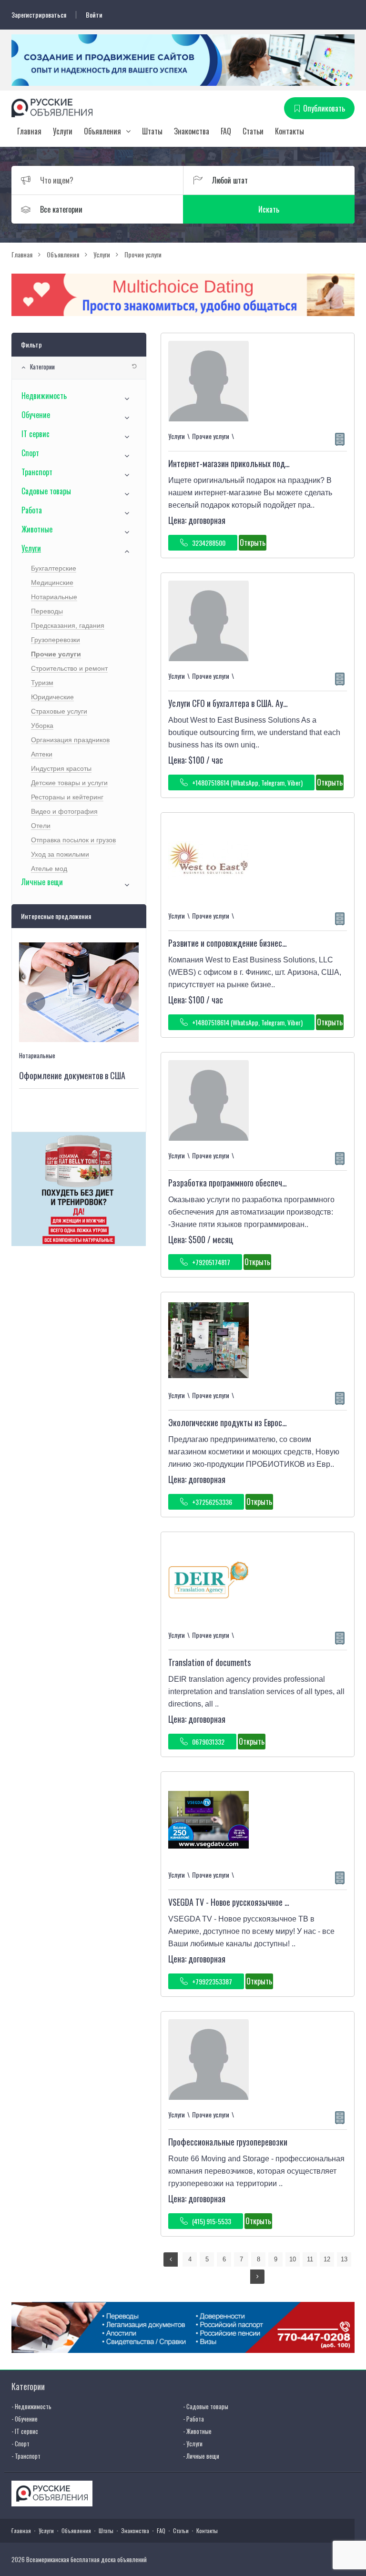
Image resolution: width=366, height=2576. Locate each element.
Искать (269, 209)
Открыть (253, 542)
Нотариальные (54, 597)
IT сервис (36, 434)
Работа (32, 510)
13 (344, 2259)
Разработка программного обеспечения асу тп (244, 1183)
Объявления (102, 131)
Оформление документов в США (72, 1075)
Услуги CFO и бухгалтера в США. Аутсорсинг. (241, 703)
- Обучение (25, 2419)
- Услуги (193, 2443)
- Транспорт (26, 2456)
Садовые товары (46, 491)
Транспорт (37, 472)
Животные (37, 529)
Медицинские (52, 583)
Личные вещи (42, 882)
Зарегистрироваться (39, 15)
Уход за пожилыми (60, 854)
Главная (29, 131)
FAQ (226, 131)
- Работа (193, 2419)
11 (310, 2259)
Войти (94, 15)
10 (293, 2259)
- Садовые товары (206, 2406)
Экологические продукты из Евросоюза (234, 1422)
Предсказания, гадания (68, 625)
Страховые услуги (59, 711)
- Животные (197, 2431)
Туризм (42, 683)
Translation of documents (209, 1662)
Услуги (63, 131)
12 (327, 2259)
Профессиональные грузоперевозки (228, 2142)
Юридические (52, 697)
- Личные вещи (201, 2456)
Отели (41, 826)
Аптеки (42, 754)
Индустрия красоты (61, 768)
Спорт (30, 453)
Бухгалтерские (54, 568)
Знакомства (192, 131)
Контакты (290, 131)
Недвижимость (44, 396)
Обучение (36, 415)
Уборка (42, 726)
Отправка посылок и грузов (73, 840)
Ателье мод (49, 869)
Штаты (152, 131)
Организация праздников (70, 740)
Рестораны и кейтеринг (67, 797)
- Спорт (20, 2443)
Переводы (47, 611)
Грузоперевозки (56, 640)
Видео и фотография (64, 811)
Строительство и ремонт (69, 668)
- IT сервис (25, 2431)
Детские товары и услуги (69, 783)
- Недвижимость (31, 2406)
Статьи (253, 131)
